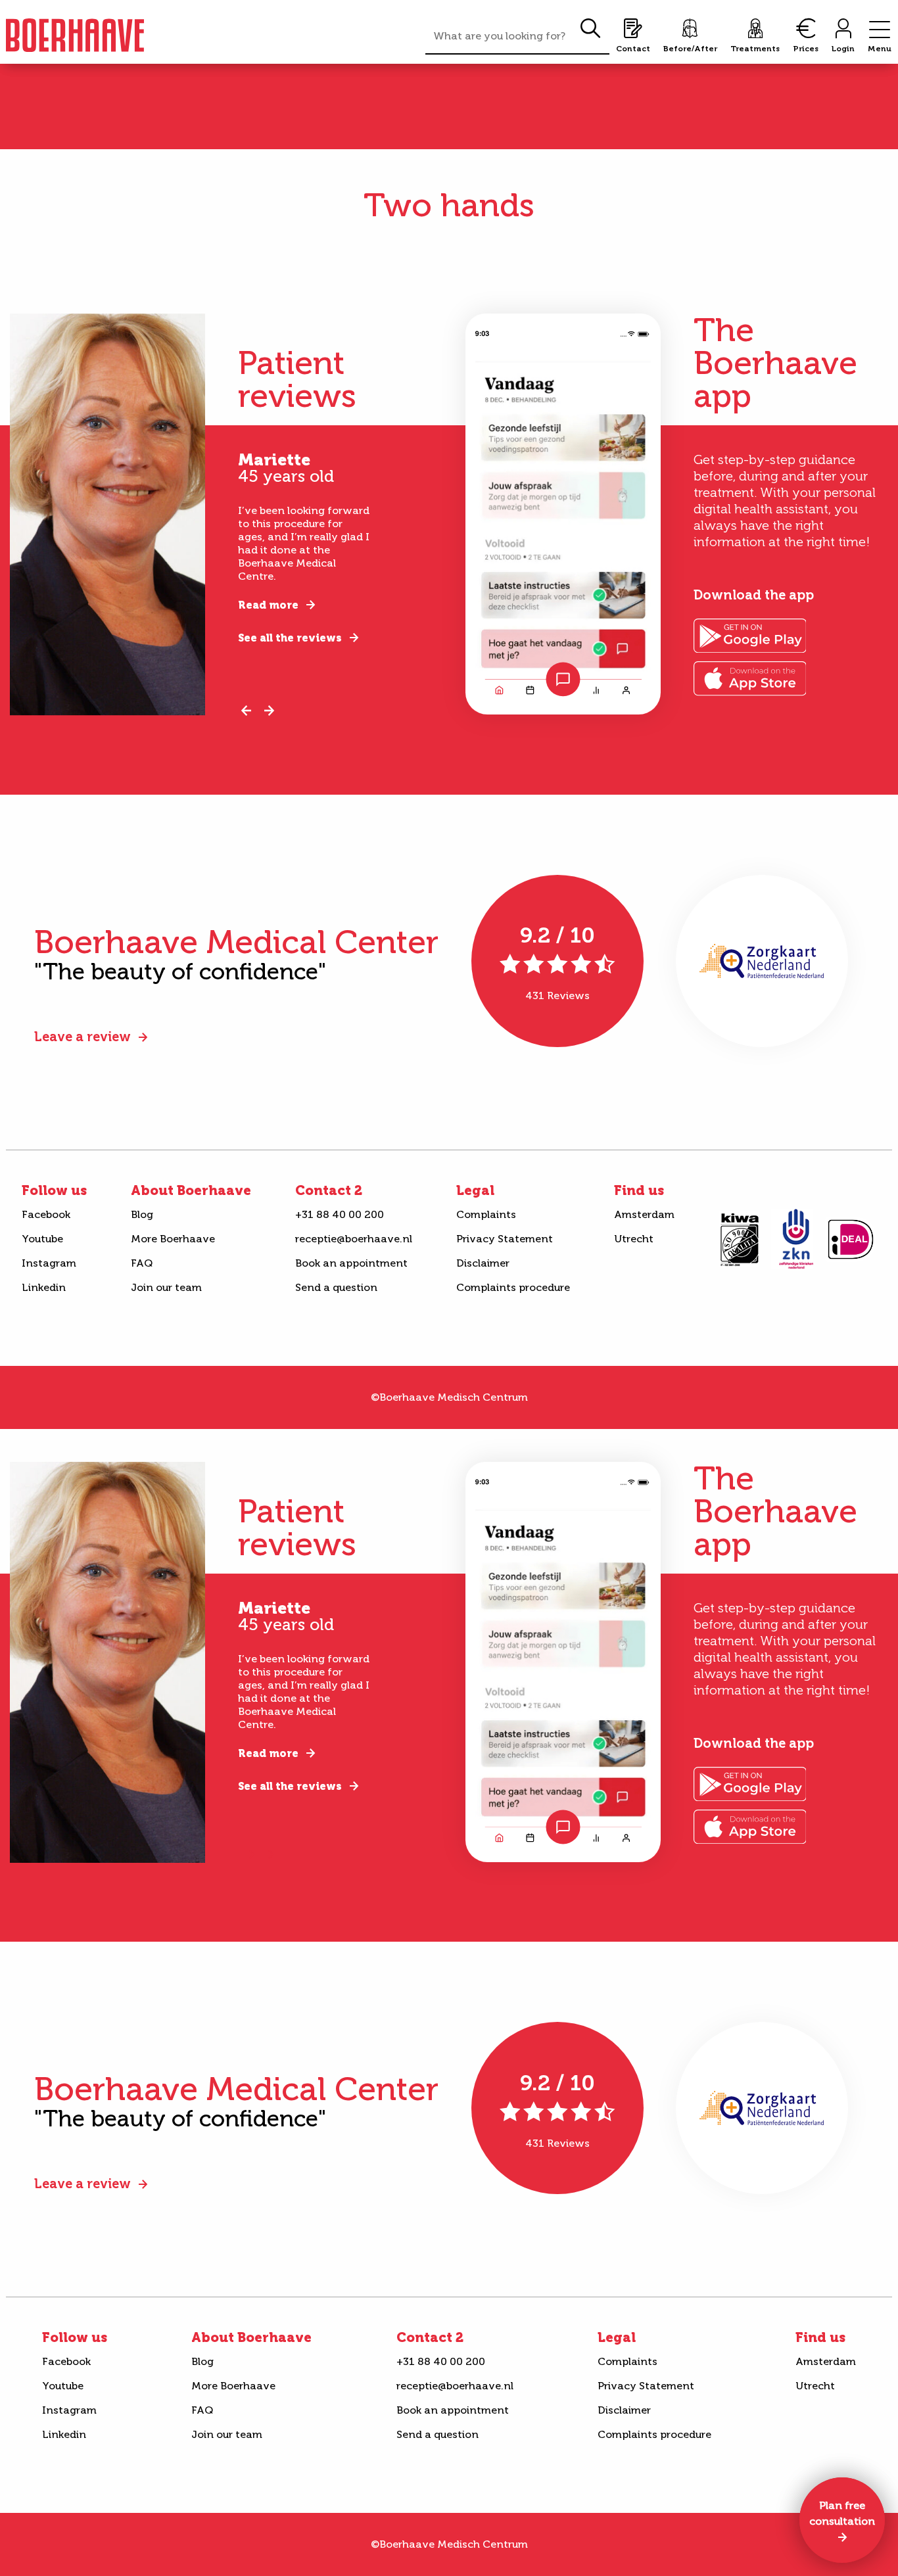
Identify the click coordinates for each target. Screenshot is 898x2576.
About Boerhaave (191, 1190)
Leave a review (83, 1037)
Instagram (49, 1263)
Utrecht (634, 1239)
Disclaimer (483, 1263)
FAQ (142, 1263)
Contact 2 (329, 1190)
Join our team (166, 1287)
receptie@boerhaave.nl (354, 1239)
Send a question (336, 1287)
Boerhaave (75, 35)
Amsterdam (644, 1214)
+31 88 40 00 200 (340, 1214)
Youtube (42, 1239)
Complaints (486, 1214)
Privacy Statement (505, 1239)
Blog (142, 1214)
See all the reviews (290, 638)
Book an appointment (351, 1263)
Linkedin (44, 1287)
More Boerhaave (173, 1239)
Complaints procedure (513, 1287)
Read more (268, 605)
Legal (475, 1190)
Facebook (46, 1214)
